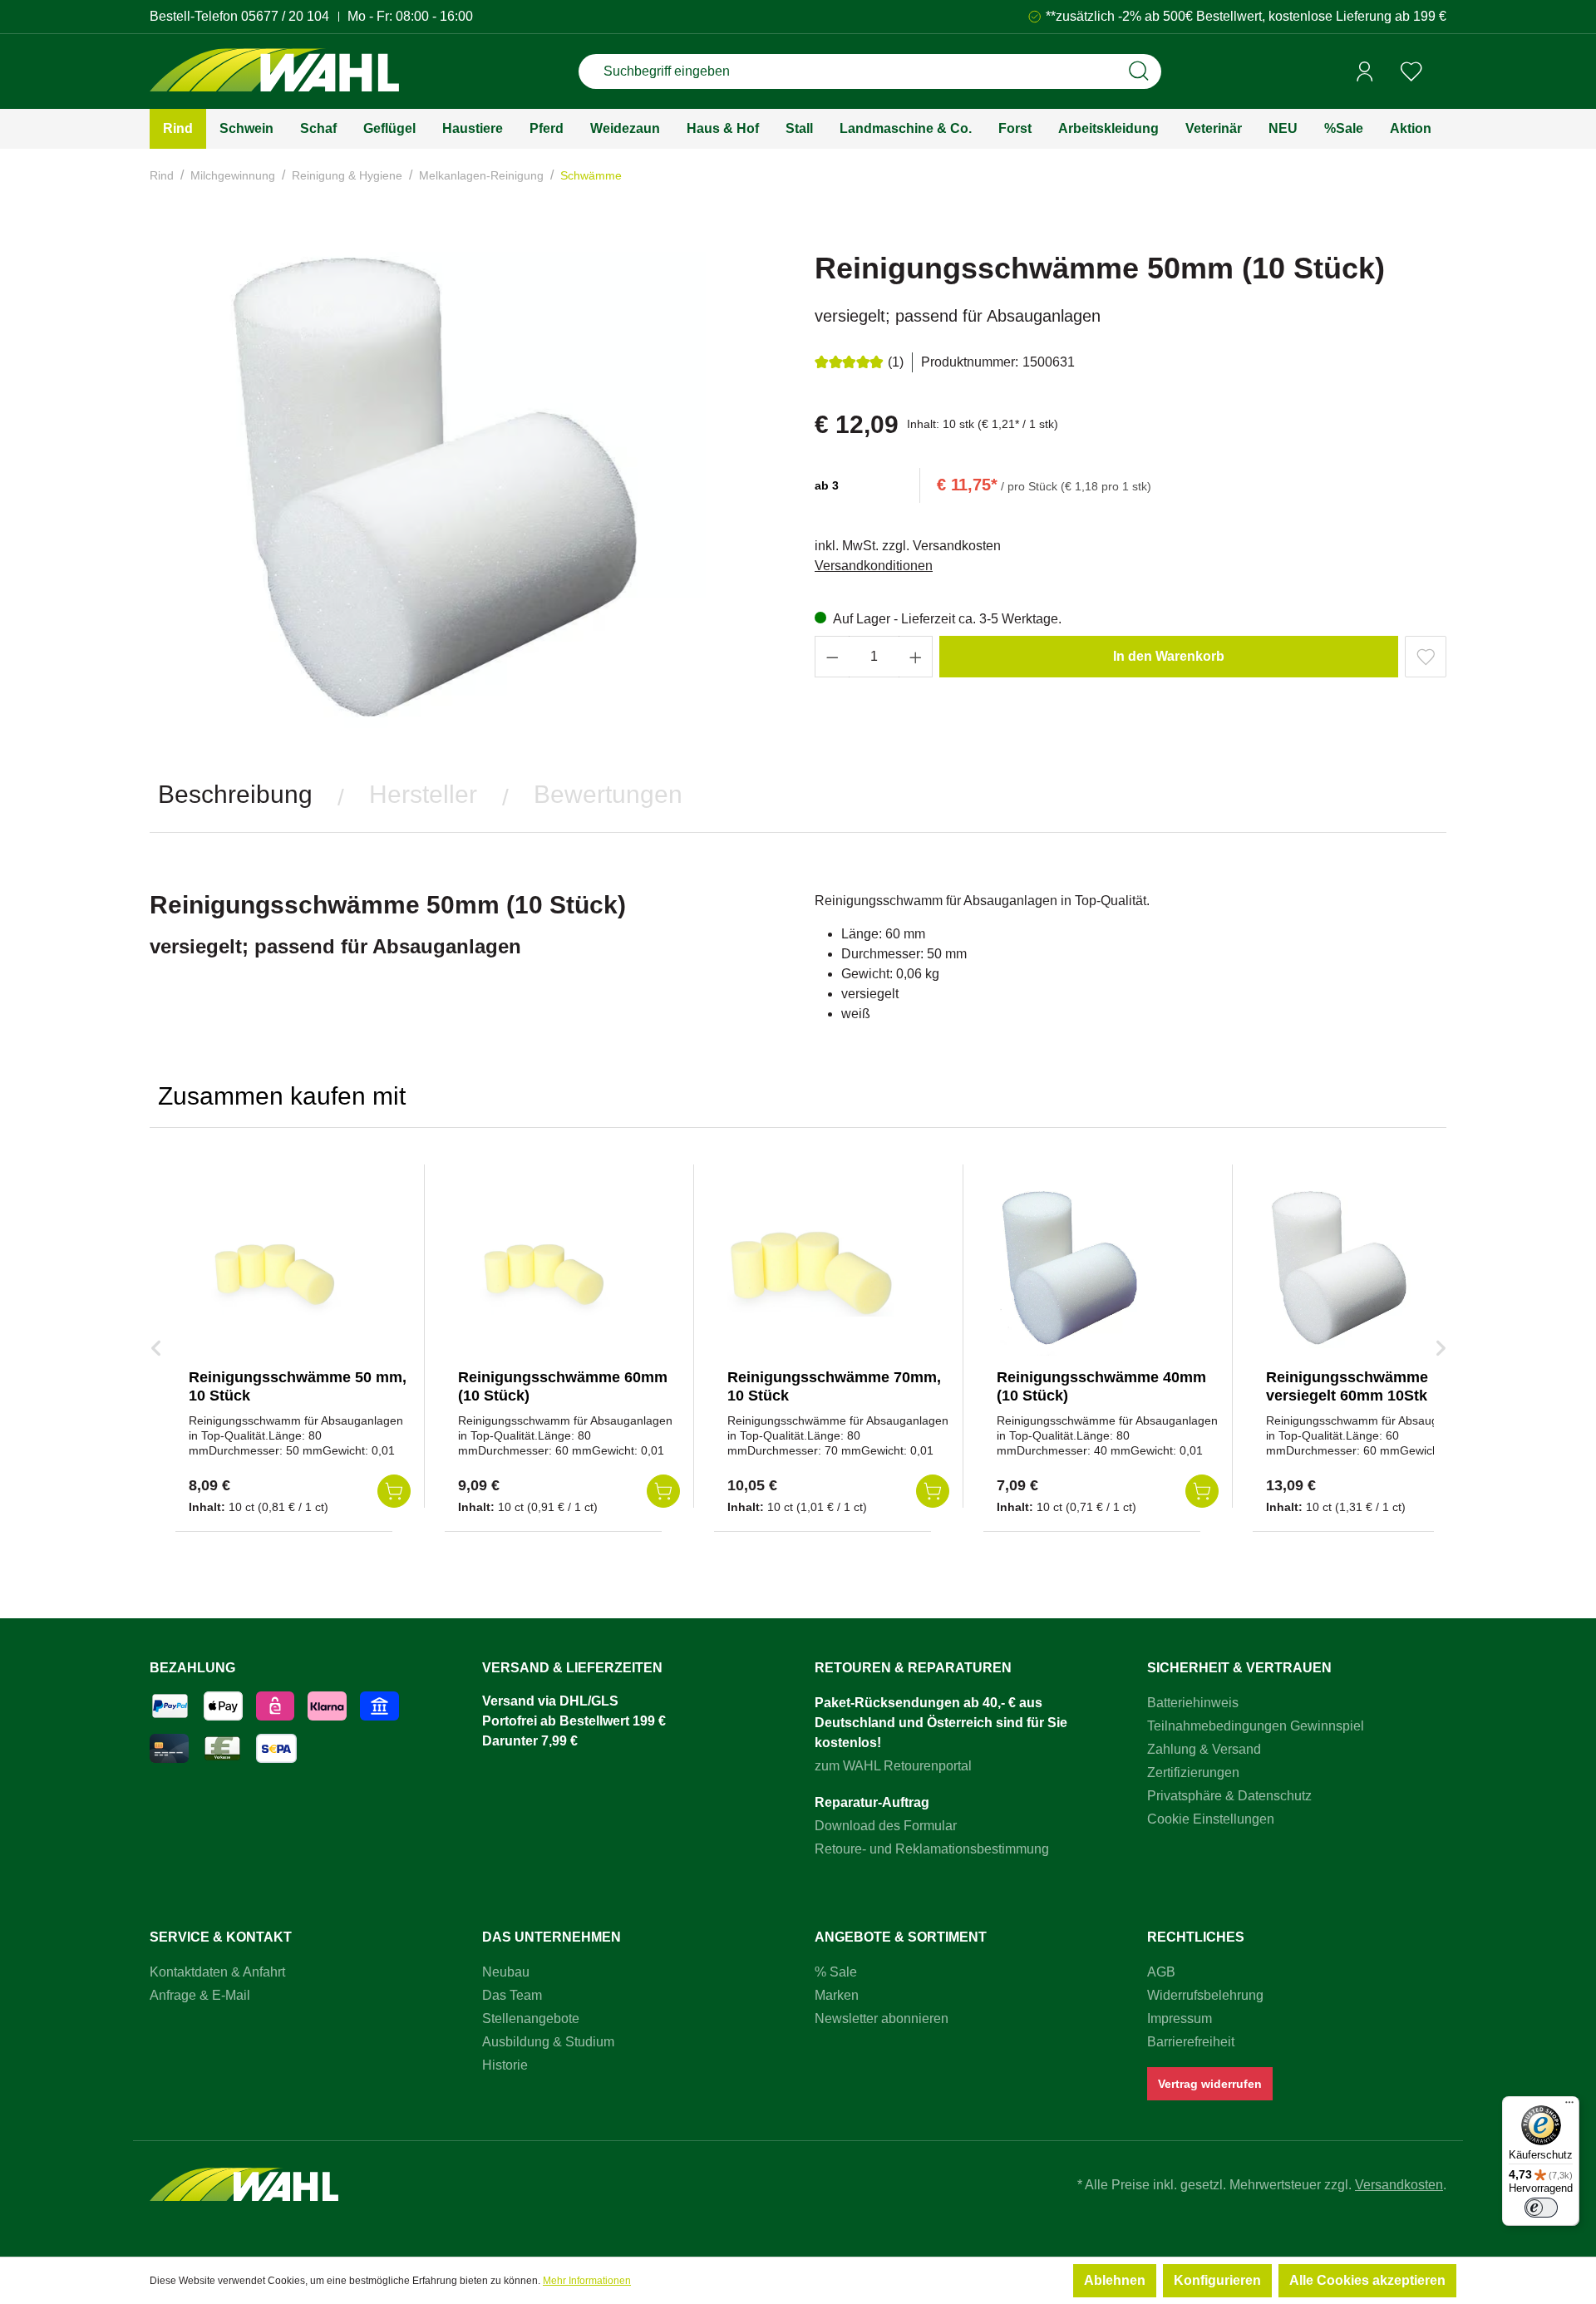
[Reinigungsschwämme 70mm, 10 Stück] (810, 1273)
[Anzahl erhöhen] (916, 657)
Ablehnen (1115, 2280)
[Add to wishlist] (1426, 657)
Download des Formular (886, 1826)
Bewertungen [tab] (608, 794)
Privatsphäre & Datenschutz (1229, 1796)
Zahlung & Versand (1204, 1749)
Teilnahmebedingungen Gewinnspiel (1256, 1726)
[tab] (235, 795)
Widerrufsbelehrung (1205, 1995)
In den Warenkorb (1169, 656)
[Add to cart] (394, 1491)
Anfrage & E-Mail (200, 1995)
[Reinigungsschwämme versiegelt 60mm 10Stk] (1349, 1273)
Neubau (506, 1972)
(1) (896, 362)
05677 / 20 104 (285, 16)
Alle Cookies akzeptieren (1367, 2280)
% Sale (836, 1972)
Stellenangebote (531, 2018)
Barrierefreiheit (1191, 2042)
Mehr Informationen (587, 2281)
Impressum (1180, 2018)
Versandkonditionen (874, 566)
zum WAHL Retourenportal (893, 1766)
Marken (837, 1995)
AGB (1161, 1972)
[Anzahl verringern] (832, 657)
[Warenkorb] (1441, 72)
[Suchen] (1139, 71)
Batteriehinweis (1193, 1703)
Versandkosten (1399, 2185)
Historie (505, 2065)
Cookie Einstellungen (1211, 1819)
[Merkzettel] (1411, 71)
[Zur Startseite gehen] (274, 72)
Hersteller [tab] (423, 794)
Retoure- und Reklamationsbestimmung (932, 1849)
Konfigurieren (1217, 2280)
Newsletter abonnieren (882, 2018)
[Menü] (1569, 2106)
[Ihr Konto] (1365, 71)
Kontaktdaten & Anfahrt (217, 1972)
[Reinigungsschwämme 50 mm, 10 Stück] (272, 1273)
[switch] (1541, 2208)
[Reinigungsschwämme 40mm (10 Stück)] (1080, 1273)
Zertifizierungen (1193, 1772)
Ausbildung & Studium (548, 2042)
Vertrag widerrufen (1210, 2084)
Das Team (512, 1995)
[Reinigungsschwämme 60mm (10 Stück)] (541, 1273)
